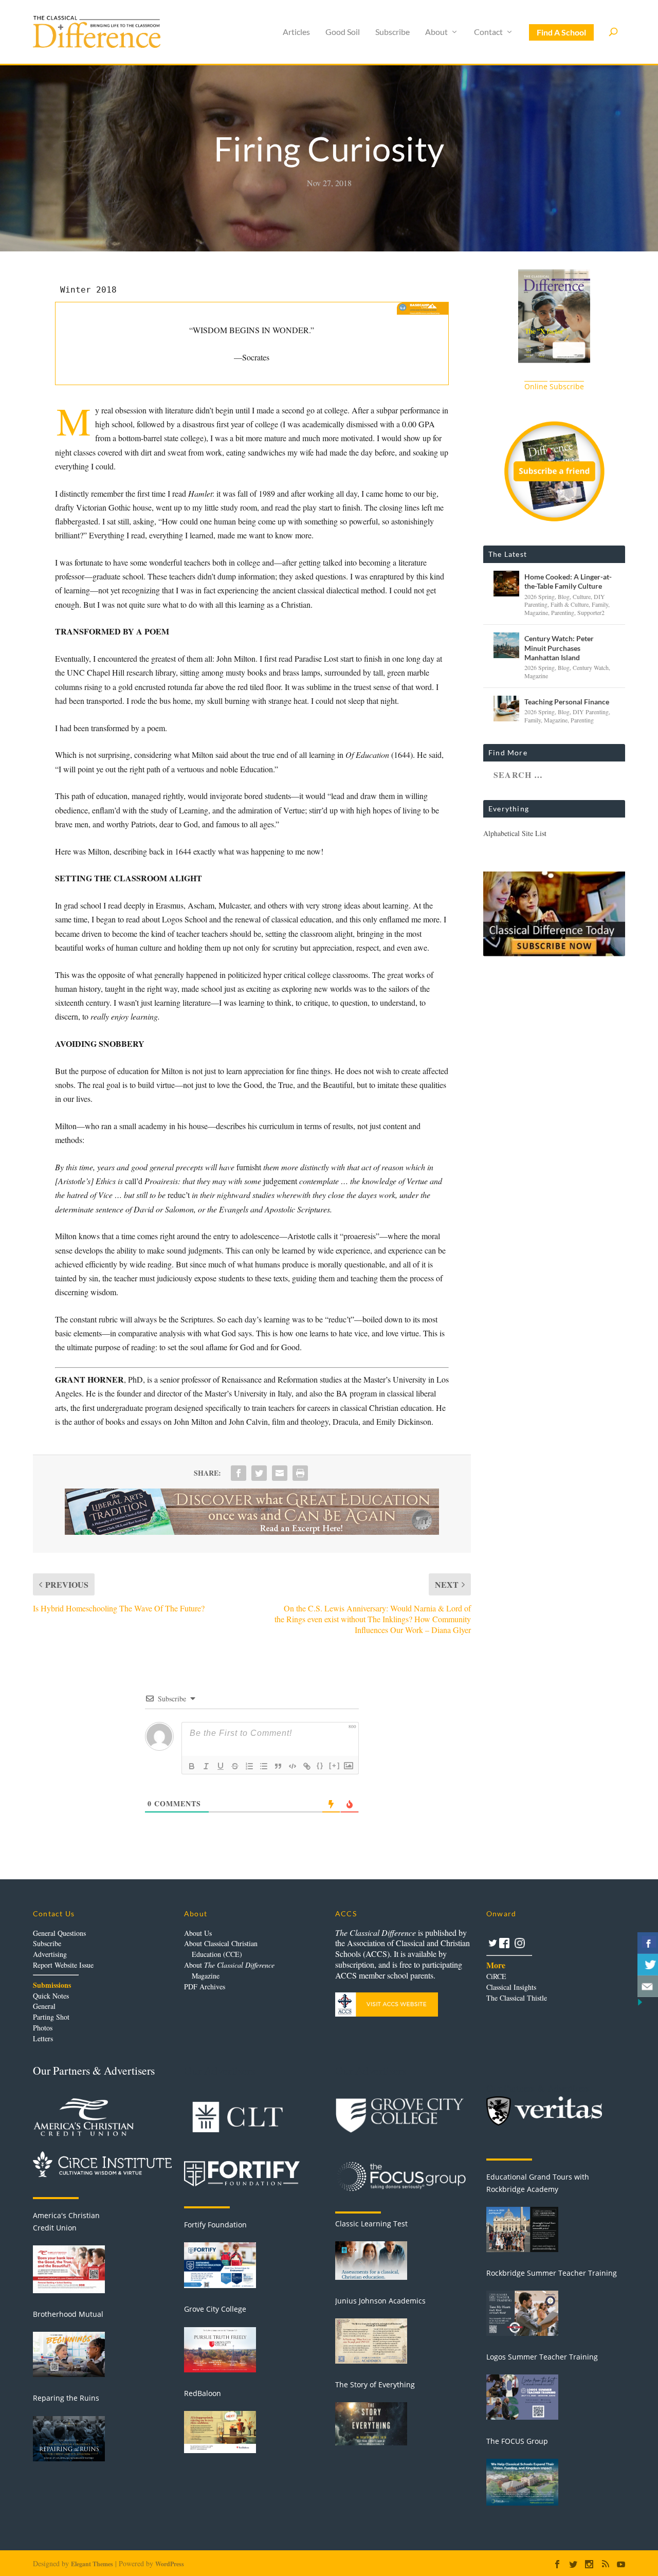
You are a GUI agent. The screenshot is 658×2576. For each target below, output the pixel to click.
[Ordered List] (249, 1766)
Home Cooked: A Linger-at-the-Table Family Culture (568, 581)
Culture (582, 596)
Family (600, 604)
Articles (296, 32)
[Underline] (221, 1766)
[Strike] (235, 1766)
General (44, 2006)
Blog (564, 596)
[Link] (307, 1766)
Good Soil (343, 32)
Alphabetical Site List (515, 833)
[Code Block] (293, 1766)
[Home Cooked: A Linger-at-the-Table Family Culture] (506, 584)
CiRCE (496, 1976)
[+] (335, 1765)
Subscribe (392, 32)
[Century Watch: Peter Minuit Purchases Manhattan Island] (506, 645)
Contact (488, 32)
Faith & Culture (570, 604)
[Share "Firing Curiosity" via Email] (280, 1473)
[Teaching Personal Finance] (506, 709)
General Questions (59, 1933)
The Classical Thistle (517, 1998)
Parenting (563, 612)
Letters (43, 2038)
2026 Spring (540, 596)
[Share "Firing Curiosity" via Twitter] (259, 1473)
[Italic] (206, 1766)
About (436, 32)
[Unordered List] (264, 1766)
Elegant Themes (92, 2564)
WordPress (170, 2564)
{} (320, 1765)
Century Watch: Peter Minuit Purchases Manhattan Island (559, 648)
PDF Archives (205, 1987)
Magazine (536, 612)
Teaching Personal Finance (567, 702)
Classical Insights (511, 1987)
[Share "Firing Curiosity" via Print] (300, 1473)
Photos (43, 2028)
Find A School (561, 32)
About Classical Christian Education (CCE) (221, 1949)
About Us (198, 1933)
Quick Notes (51, 1996)
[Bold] (192, 1766)
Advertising (50, 1954)
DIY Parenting (591, 712)
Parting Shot (51, 2017)
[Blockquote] (278, 1766)
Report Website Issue (63, 1965)
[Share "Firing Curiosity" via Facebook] (239, 1473)
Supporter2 (591, 612)
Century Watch (591, 667)
